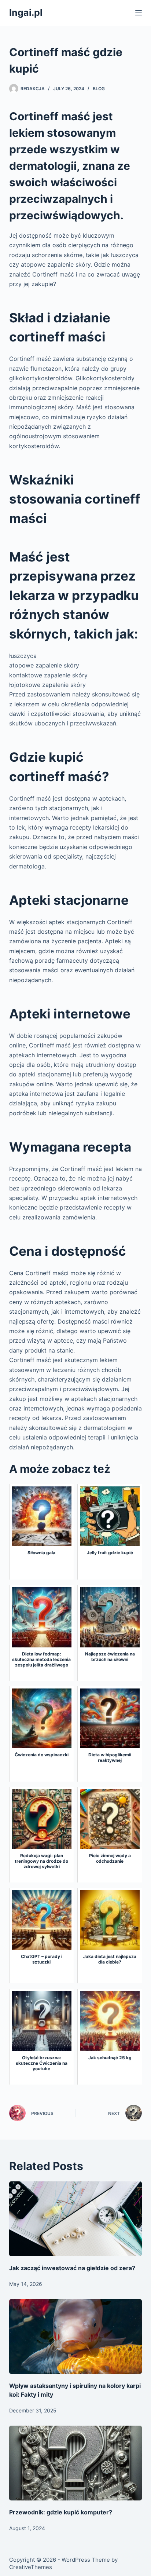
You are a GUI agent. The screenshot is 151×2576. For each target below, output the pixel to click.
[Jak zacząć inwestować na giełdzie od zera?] (76, 2219)
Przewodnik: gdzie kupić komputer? (61, 2512)
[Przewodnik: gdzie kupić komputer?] (76, 2463)
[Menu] (139, 13)
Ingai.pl (26, 12)
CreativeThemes (31, 2567)
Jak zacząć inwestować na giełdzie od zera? (72, 2268)
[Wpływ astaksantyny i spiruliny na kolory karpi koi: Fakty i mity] (76, 2337)
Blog (99, 89)
